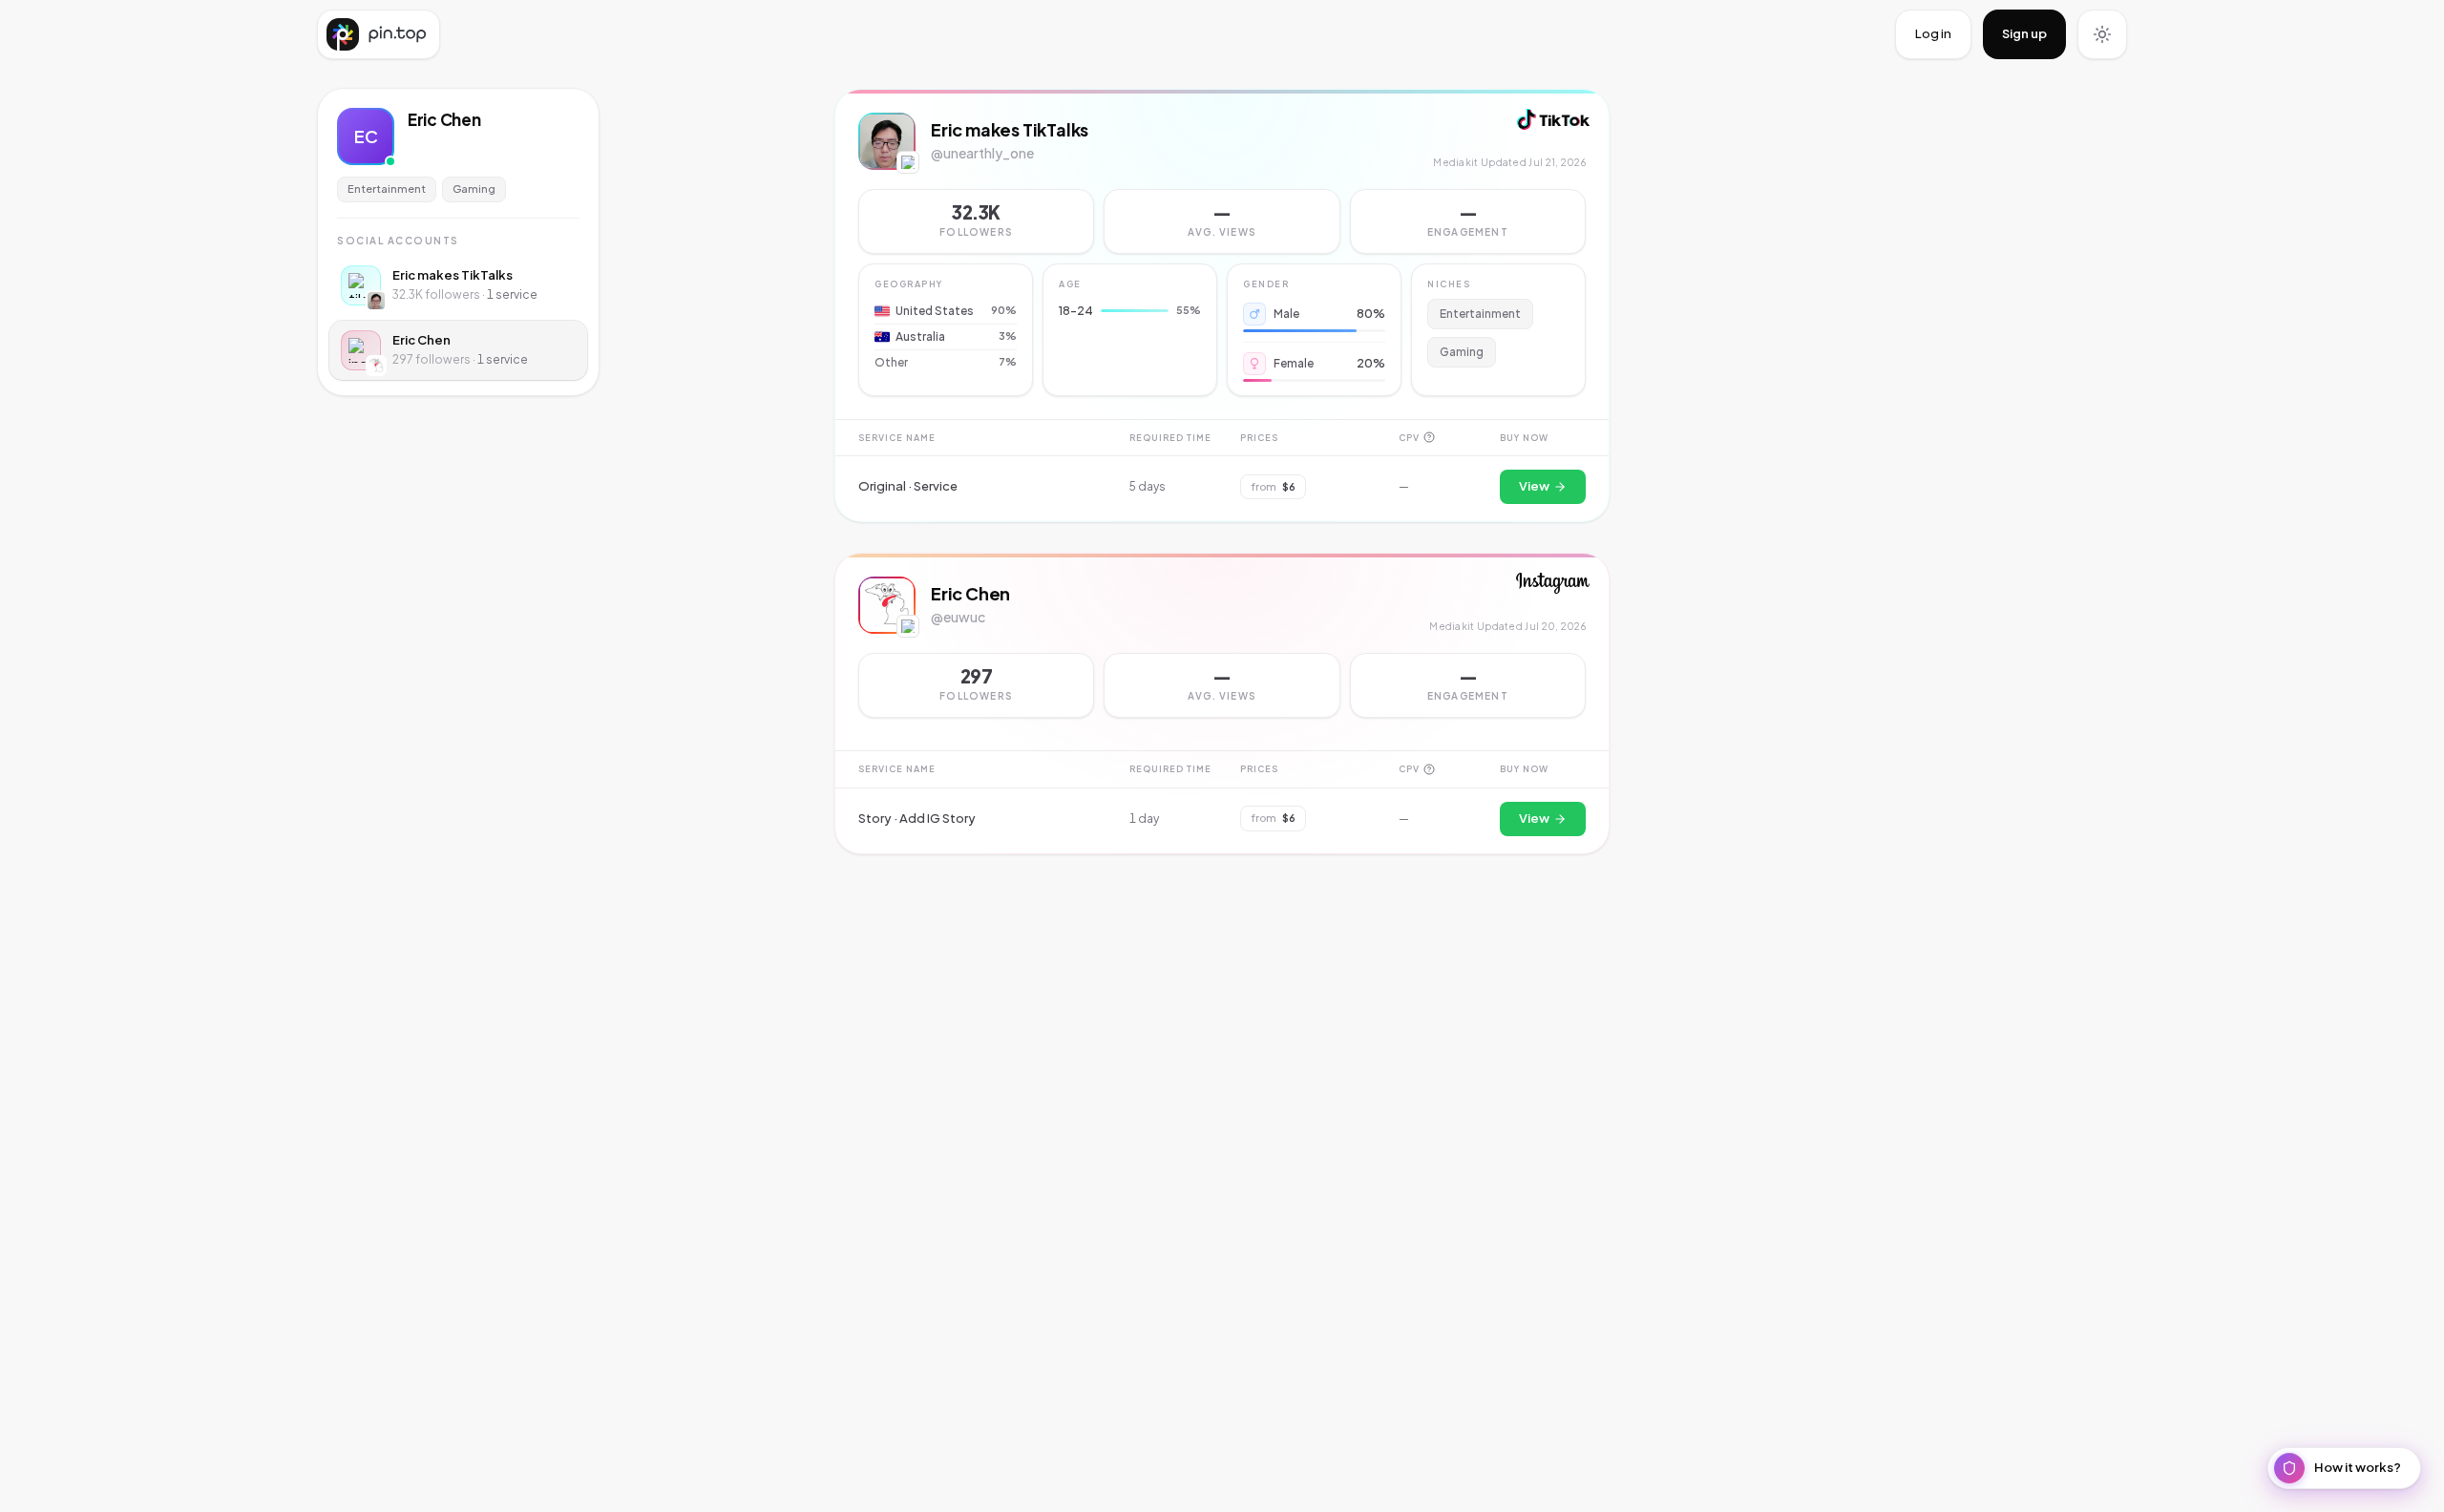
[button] (1222, 221)
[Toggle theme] (2102, 34)
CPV (1409, 438)
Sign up (2024, 33)
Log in (1933, 33)
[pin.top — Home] (379, 34)
